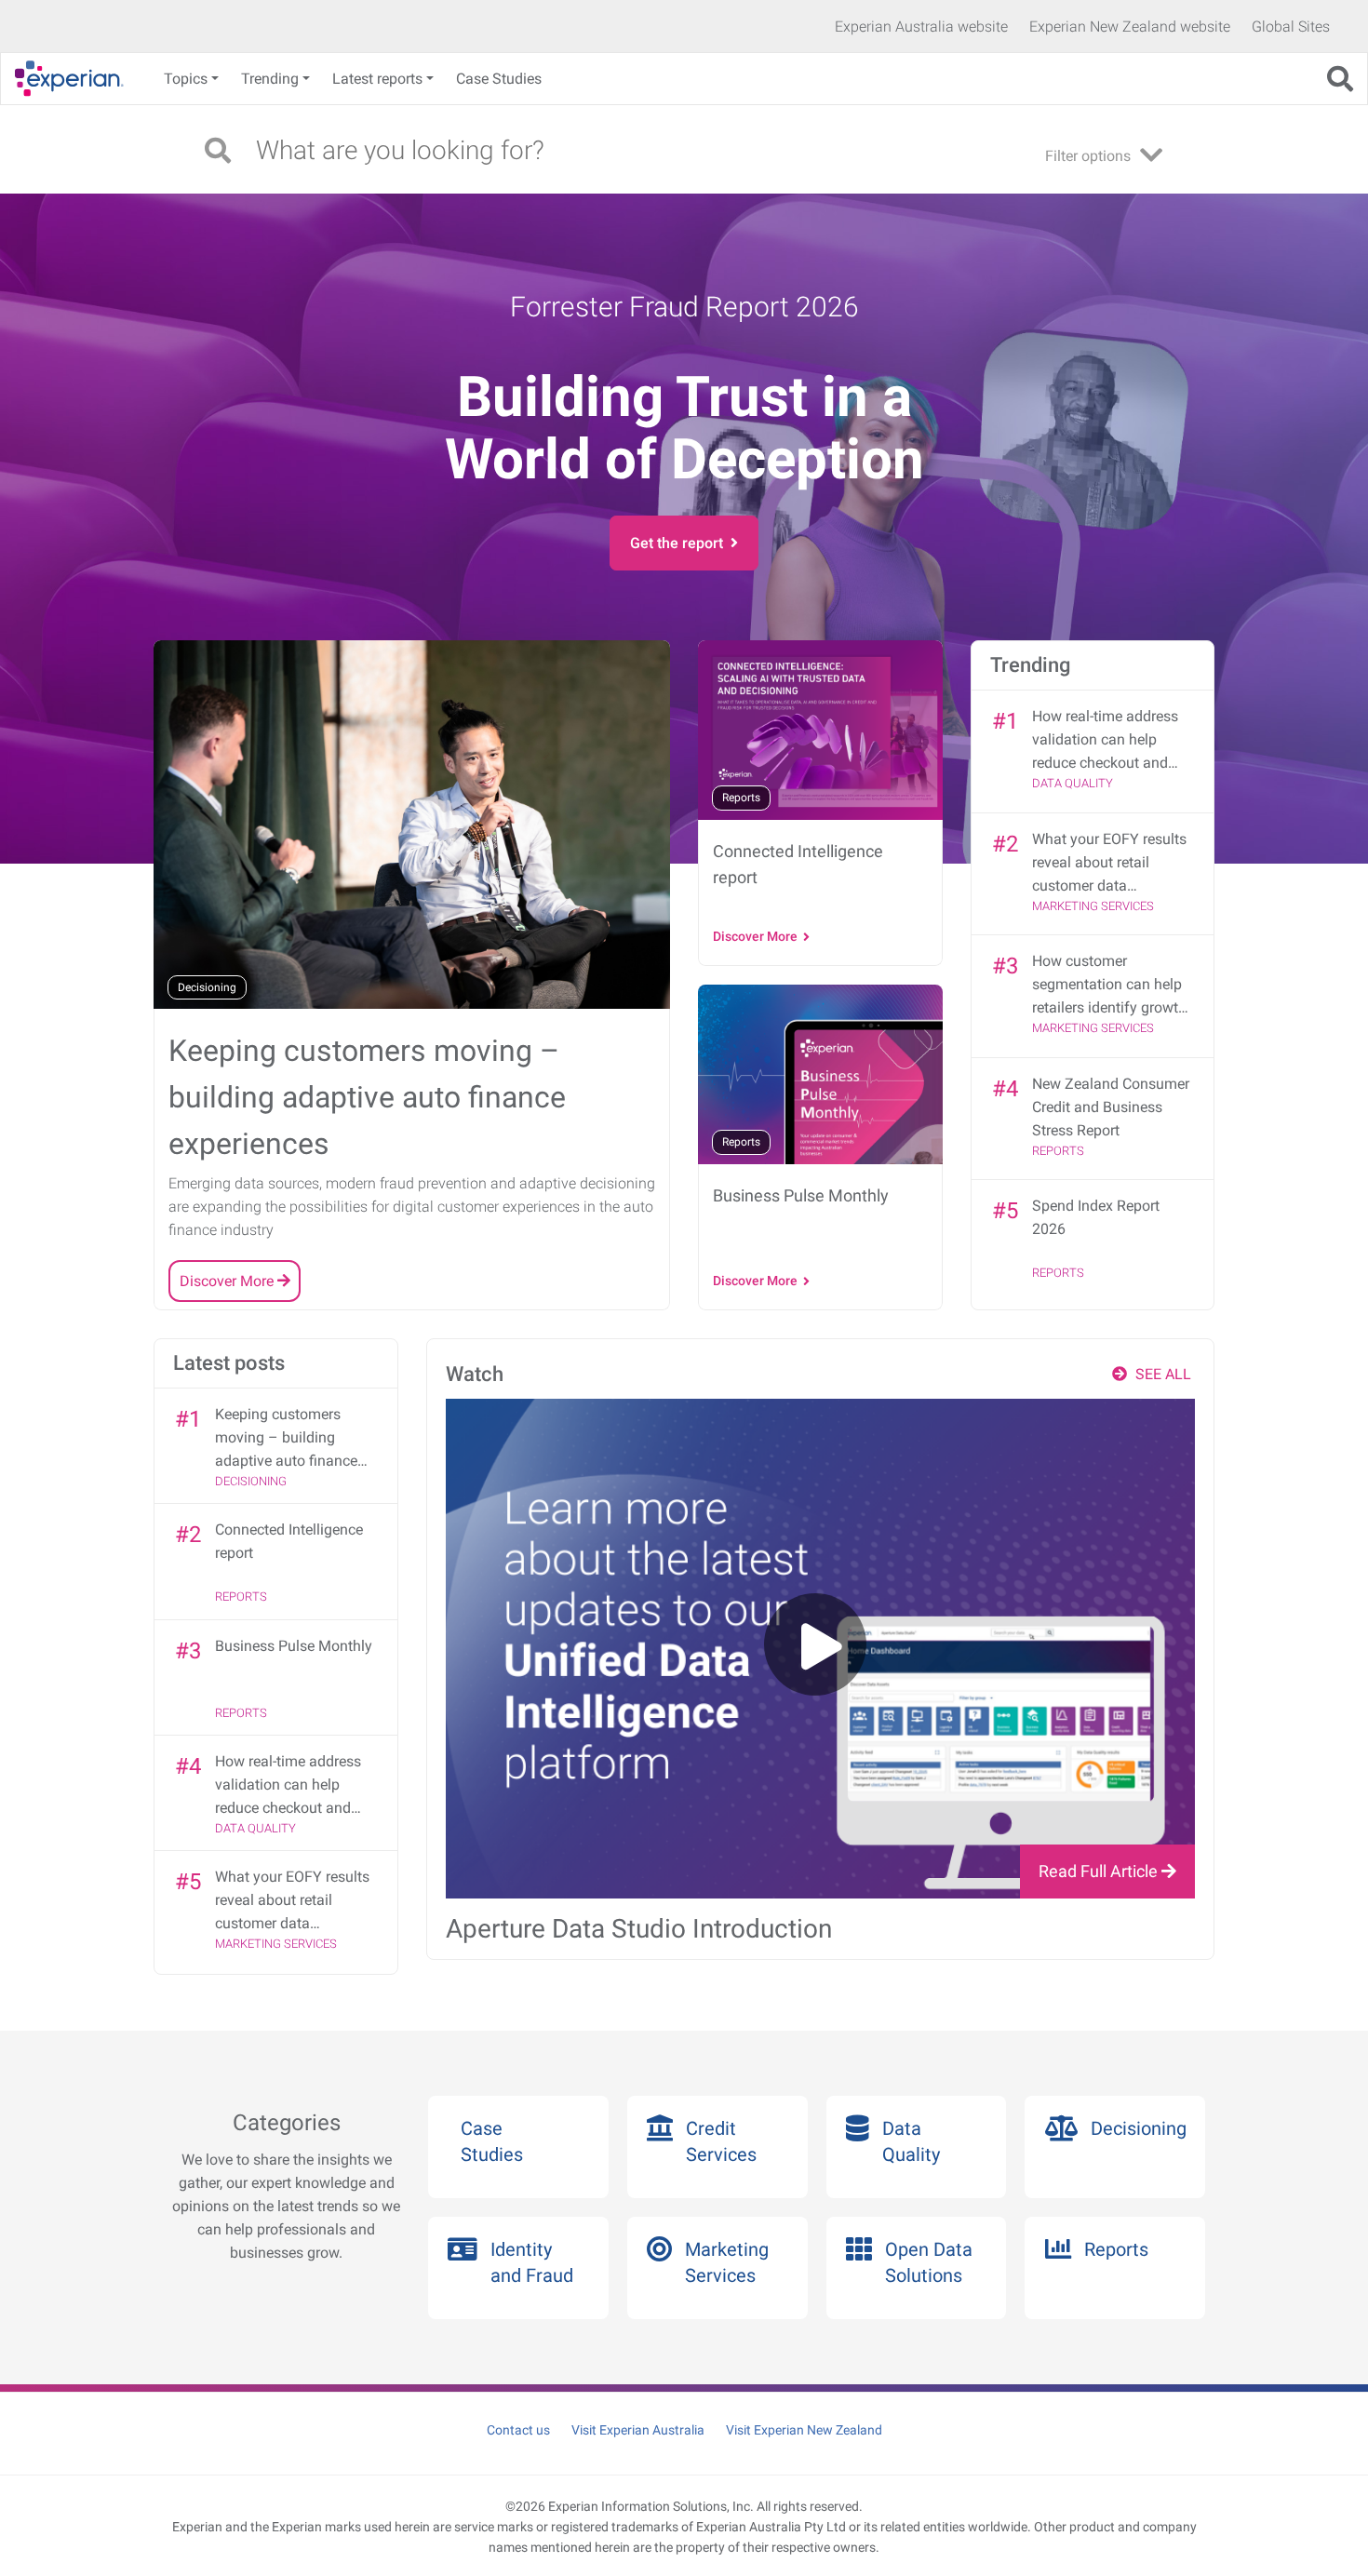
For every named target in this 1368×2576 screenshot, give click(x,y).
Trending (270, 79)
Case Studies (499, 79)
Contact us (518, 2430)
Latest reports (377, 79)
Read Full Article (1100, 1871)
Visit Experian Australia (638, 2430)
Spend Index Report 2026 (1096, 1217)
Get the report (680, 543)
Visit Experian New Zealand (804, 2430)
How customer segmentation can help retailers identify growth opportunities (1109, 986)
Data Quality (1073, 783)
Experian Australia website (921, 27)
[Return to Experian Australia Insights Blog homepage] (76, 79)
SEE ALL (1161, 1374)
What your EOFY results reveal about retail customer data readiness (1109, 864)
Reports (1058, 1151)
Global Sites (1291, 27)
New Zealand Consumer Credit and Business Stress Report (1111, 1107)
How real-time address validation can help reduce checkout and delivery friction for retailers (1105, 741)
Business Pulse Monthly (294, 1646)
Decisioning (251, 1481)
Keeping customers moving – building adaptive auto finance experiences (286, 1439)
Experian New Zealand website (1130, 27)
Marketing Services (1093, 906)
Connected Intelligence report (289, 1541)
